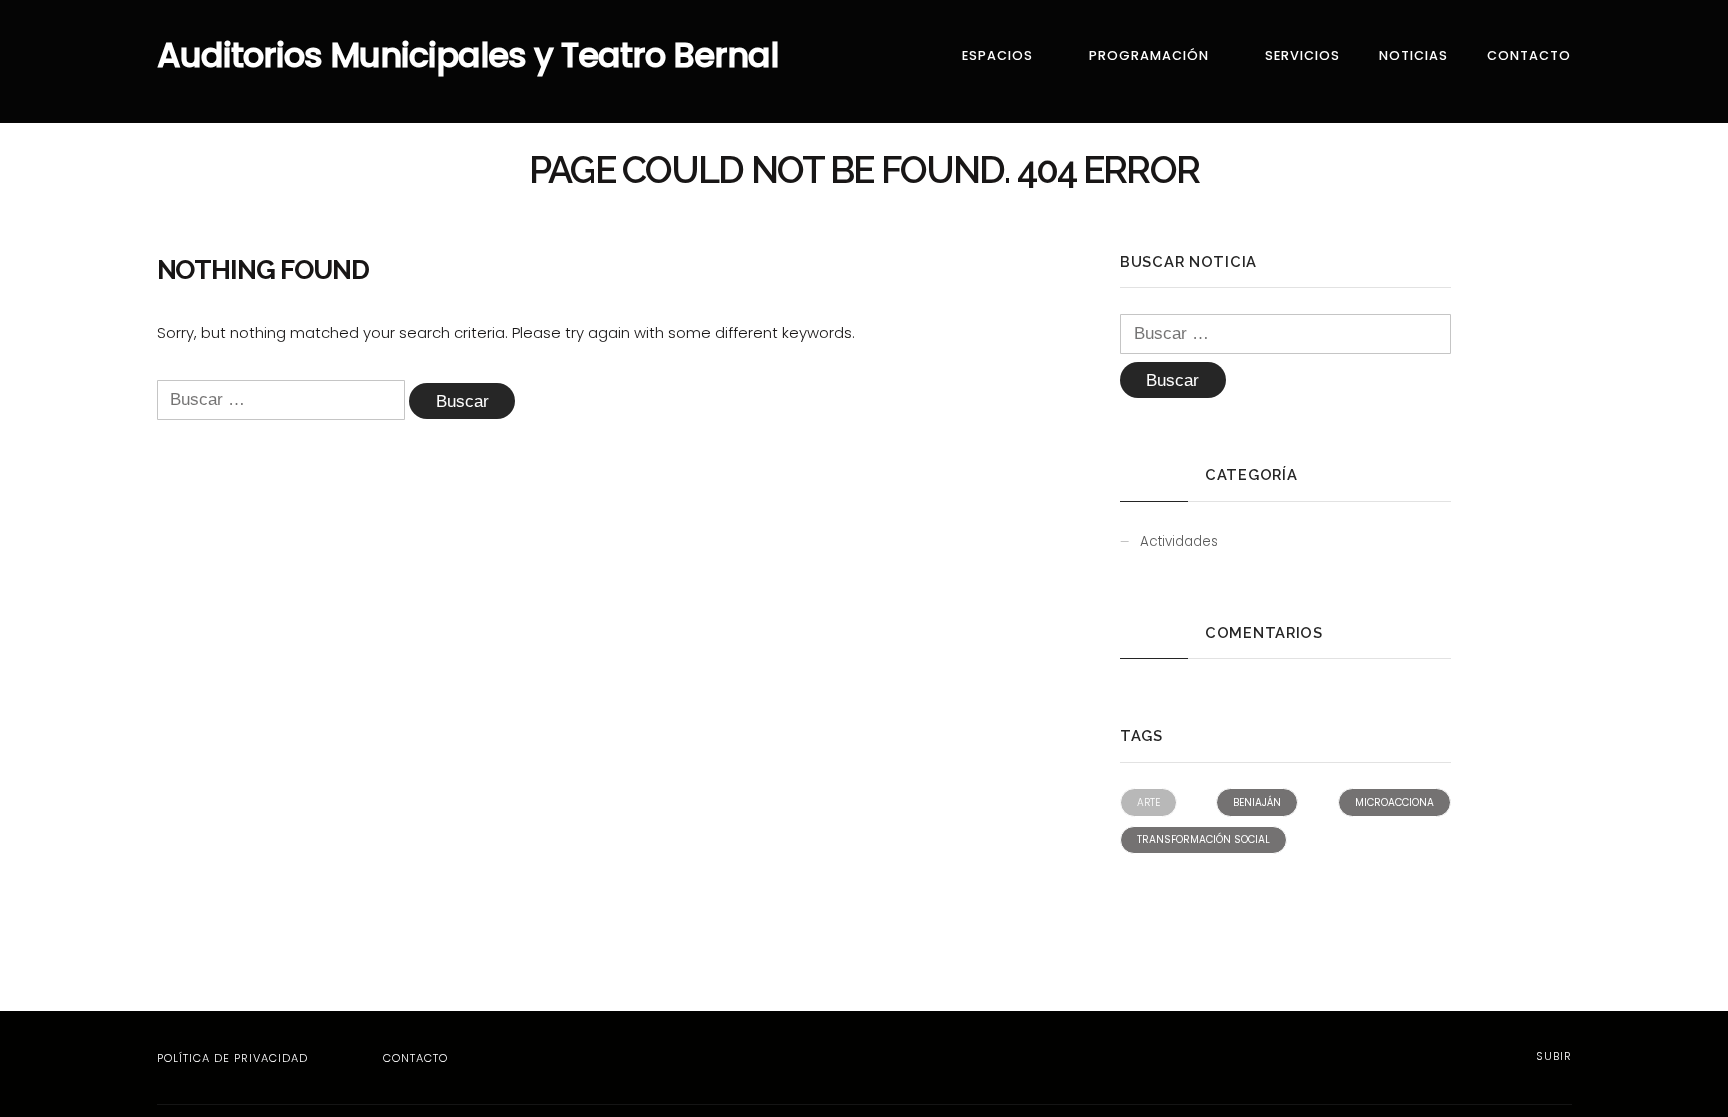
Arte (1148, 802)
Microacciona (1394, 802)
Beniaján (1257, 802)
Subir (1552, 1056)
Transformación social (1203, 839)
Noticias (1413, 55)
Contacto (1529, 55)
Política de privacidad (232, 1058)
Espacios (997, 55)
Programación (1149, 55)
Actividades (1179, 541)
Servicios (1302, 55)
